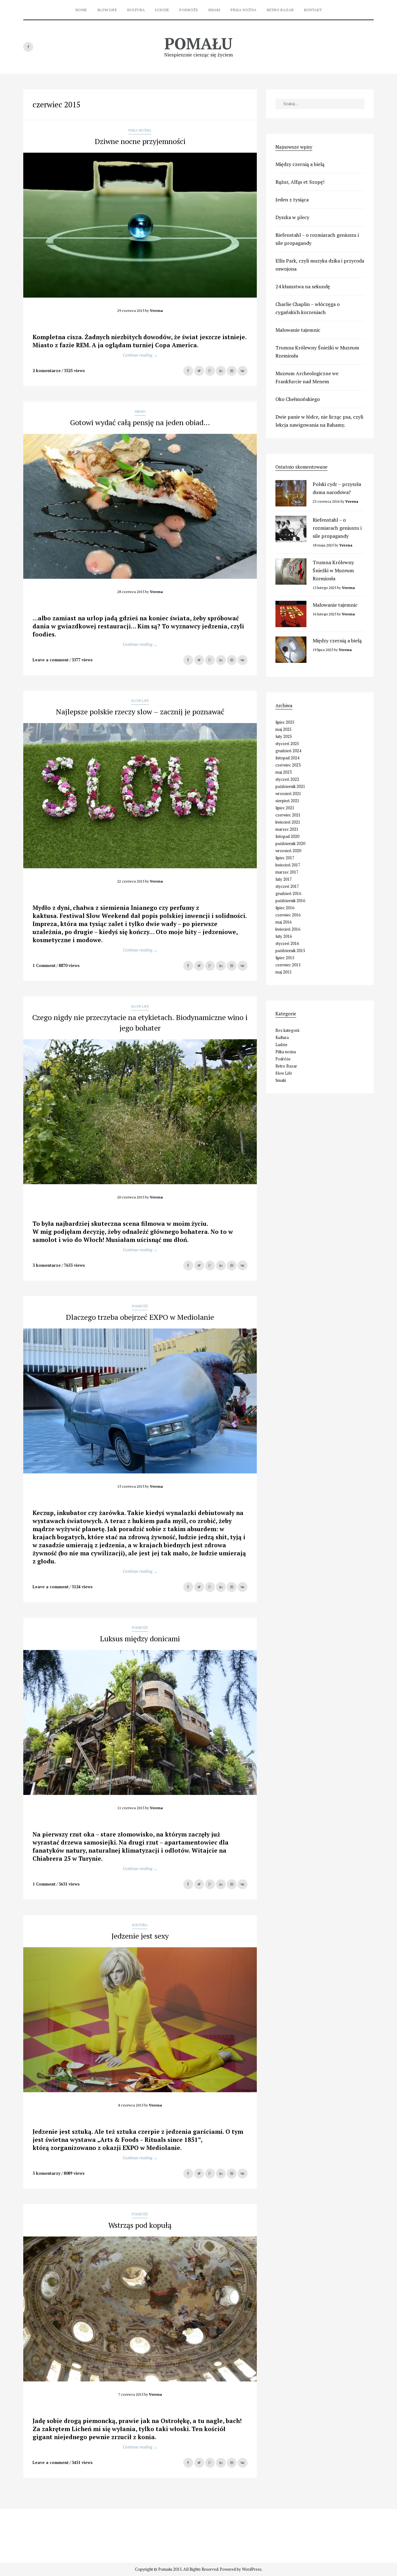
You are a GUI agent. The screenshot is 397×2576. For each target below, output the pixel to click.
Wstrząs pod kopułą (140, 2225)
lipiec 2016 (285, 908)
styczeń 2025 (287, 744)
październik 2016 (290, 901)
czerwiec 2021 (288, 815)
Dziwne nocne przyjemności (140, 141)
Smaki (214, 10)
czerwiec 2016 (288, 915)
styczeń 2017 (287, 886)
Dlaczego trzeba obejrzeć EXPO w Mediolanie (140, 1317)
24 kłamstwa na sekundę (303, 286)
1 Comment (44, 965)
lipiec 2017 (285, 858)
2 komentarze (47, 371)
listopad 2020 (287, 836)
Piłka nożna (243, 10)
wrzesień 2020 (288, 851)
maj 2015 (283, 972)
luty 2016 (284, 936)
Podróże (189, 10)
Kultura (136, 10)
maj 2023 (283, 772)
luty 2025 (284, 736)
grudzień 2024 (288, 751)
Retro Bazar (280, 10)
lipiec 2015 (285, 958)
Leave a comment (51, 660)
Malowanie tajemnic (298, 330)
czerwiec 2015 (288, 965)
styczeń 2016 (287, 943)
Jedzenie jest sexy (140, 1936)
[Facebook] (28, 47)
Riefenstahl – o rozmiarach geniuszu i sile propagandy (337, 528)
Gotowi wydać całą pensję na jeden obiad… (140, 422)
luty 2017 (284, 879)
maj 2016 (283, 922)
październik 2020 (290, 843)
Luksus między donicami (140, 1639)
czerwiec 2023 (288, 765)
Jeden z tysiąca (292, 200)
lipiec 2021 (285, 808)
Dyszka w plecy (292, 217)
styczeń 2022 (287, 779)
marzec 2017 (287, 872)
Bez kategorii (287, 1030)
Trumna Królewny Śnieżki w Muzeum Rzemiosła (333, 570)
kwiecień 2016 (288, 929)
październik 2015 (290, 951)
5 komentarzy (47, 2173)
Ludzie (162, 10)
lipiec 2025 (285, 722)
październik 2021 (290, 786)
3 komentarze (47, 1265)
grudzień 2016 (288, 893)
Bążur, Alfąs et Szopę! (300, 182)
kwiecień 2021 (288, 822)
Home (81, 10)
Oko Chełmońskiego (298, 399)
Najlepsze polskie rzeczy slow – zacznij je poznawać (140, 712)
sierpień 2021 (287, 801)
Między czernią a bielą (300, 164)
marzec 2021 (287, 829)
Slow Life (107, 10)
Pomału (198, 43)
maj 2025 (283, 729)
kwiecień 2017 (288, 865)
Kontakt (313, 10)
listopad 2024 (287, 758)
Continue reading (140, 355)
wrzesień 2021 (288, 793)
